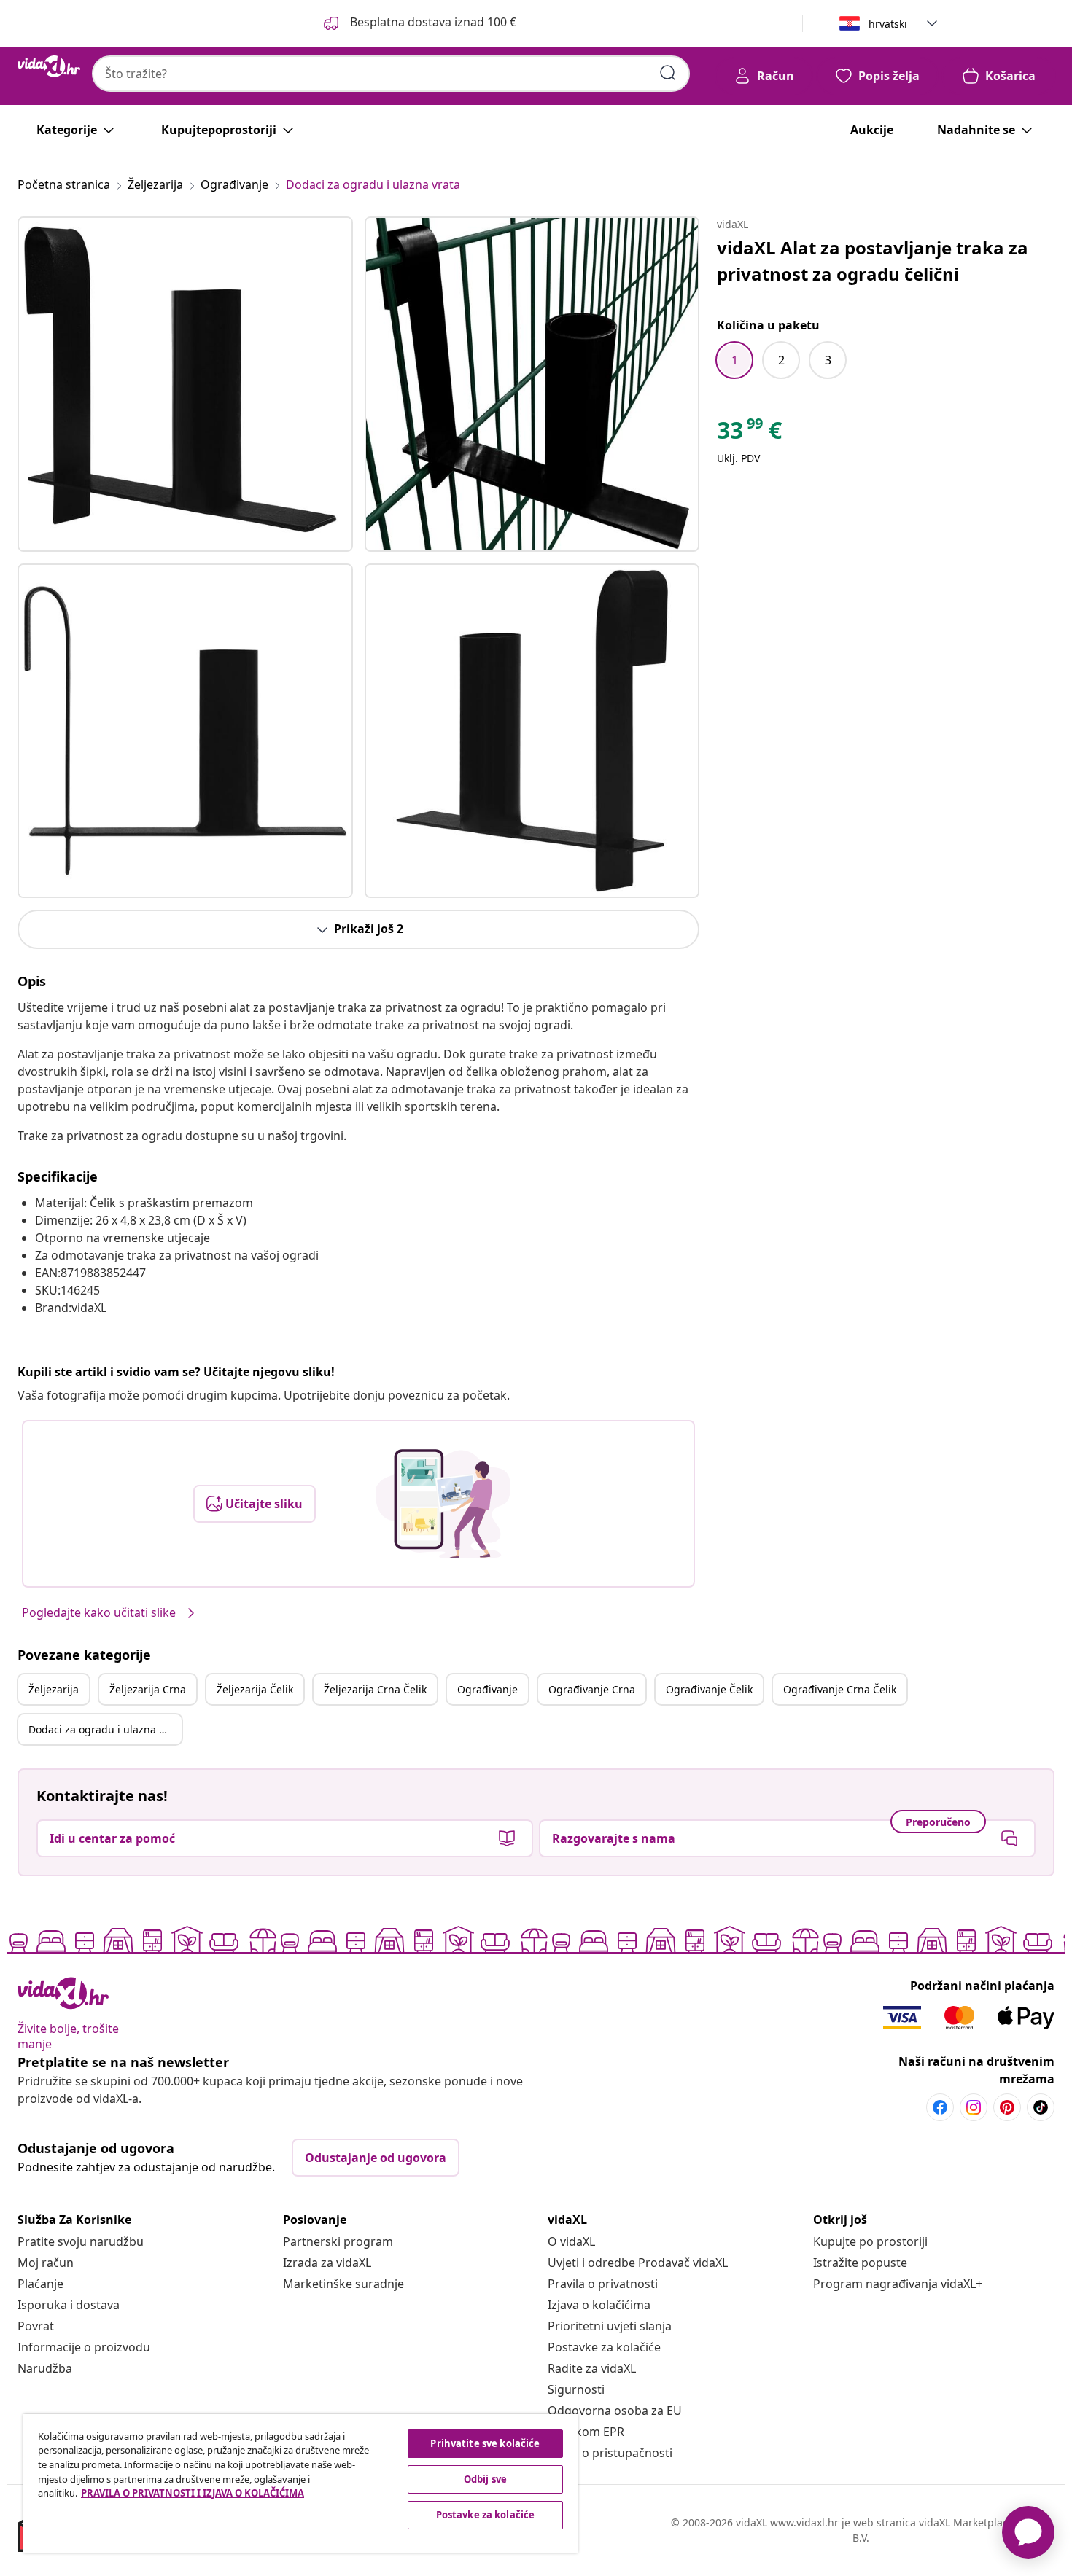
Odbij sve (485, 2479)
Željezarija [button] (54, 1689)
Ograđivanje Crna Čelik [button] (840, 1689)
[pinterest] (1007, 2107)
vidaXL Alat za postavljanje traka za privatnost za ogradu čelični (873, 261)
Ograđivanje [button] (488, 1689)
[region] (300, 2483)
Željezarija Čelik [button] (255, 1689)
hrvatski (888, 24)
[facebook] (940, 2107)
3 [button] (828, 360)
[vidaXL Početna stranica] (49, 66)
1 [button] (735, 360)
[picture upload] (443, 1504)
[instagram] (974, 2107)
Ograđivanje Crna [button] (592, 1689)
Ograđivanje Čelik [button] (709, 1689)
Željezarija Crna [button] (148, 1689)
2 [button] (781, 360)
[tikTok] (1041, 2107)
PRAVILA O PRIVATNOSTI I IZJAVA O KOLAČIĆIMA (193, 2493)
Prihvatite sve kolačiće (485, 2443)
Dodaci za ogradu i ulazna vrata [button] (105, 1729)
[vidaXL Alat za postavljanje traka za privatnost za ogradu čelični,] (185, 384)
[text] (749, 434)
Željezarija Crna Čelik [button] (375, 1689)
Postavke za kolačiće (604, 2347)
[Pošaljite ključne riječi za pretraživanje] (668, 73)
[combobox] (391, 74)
